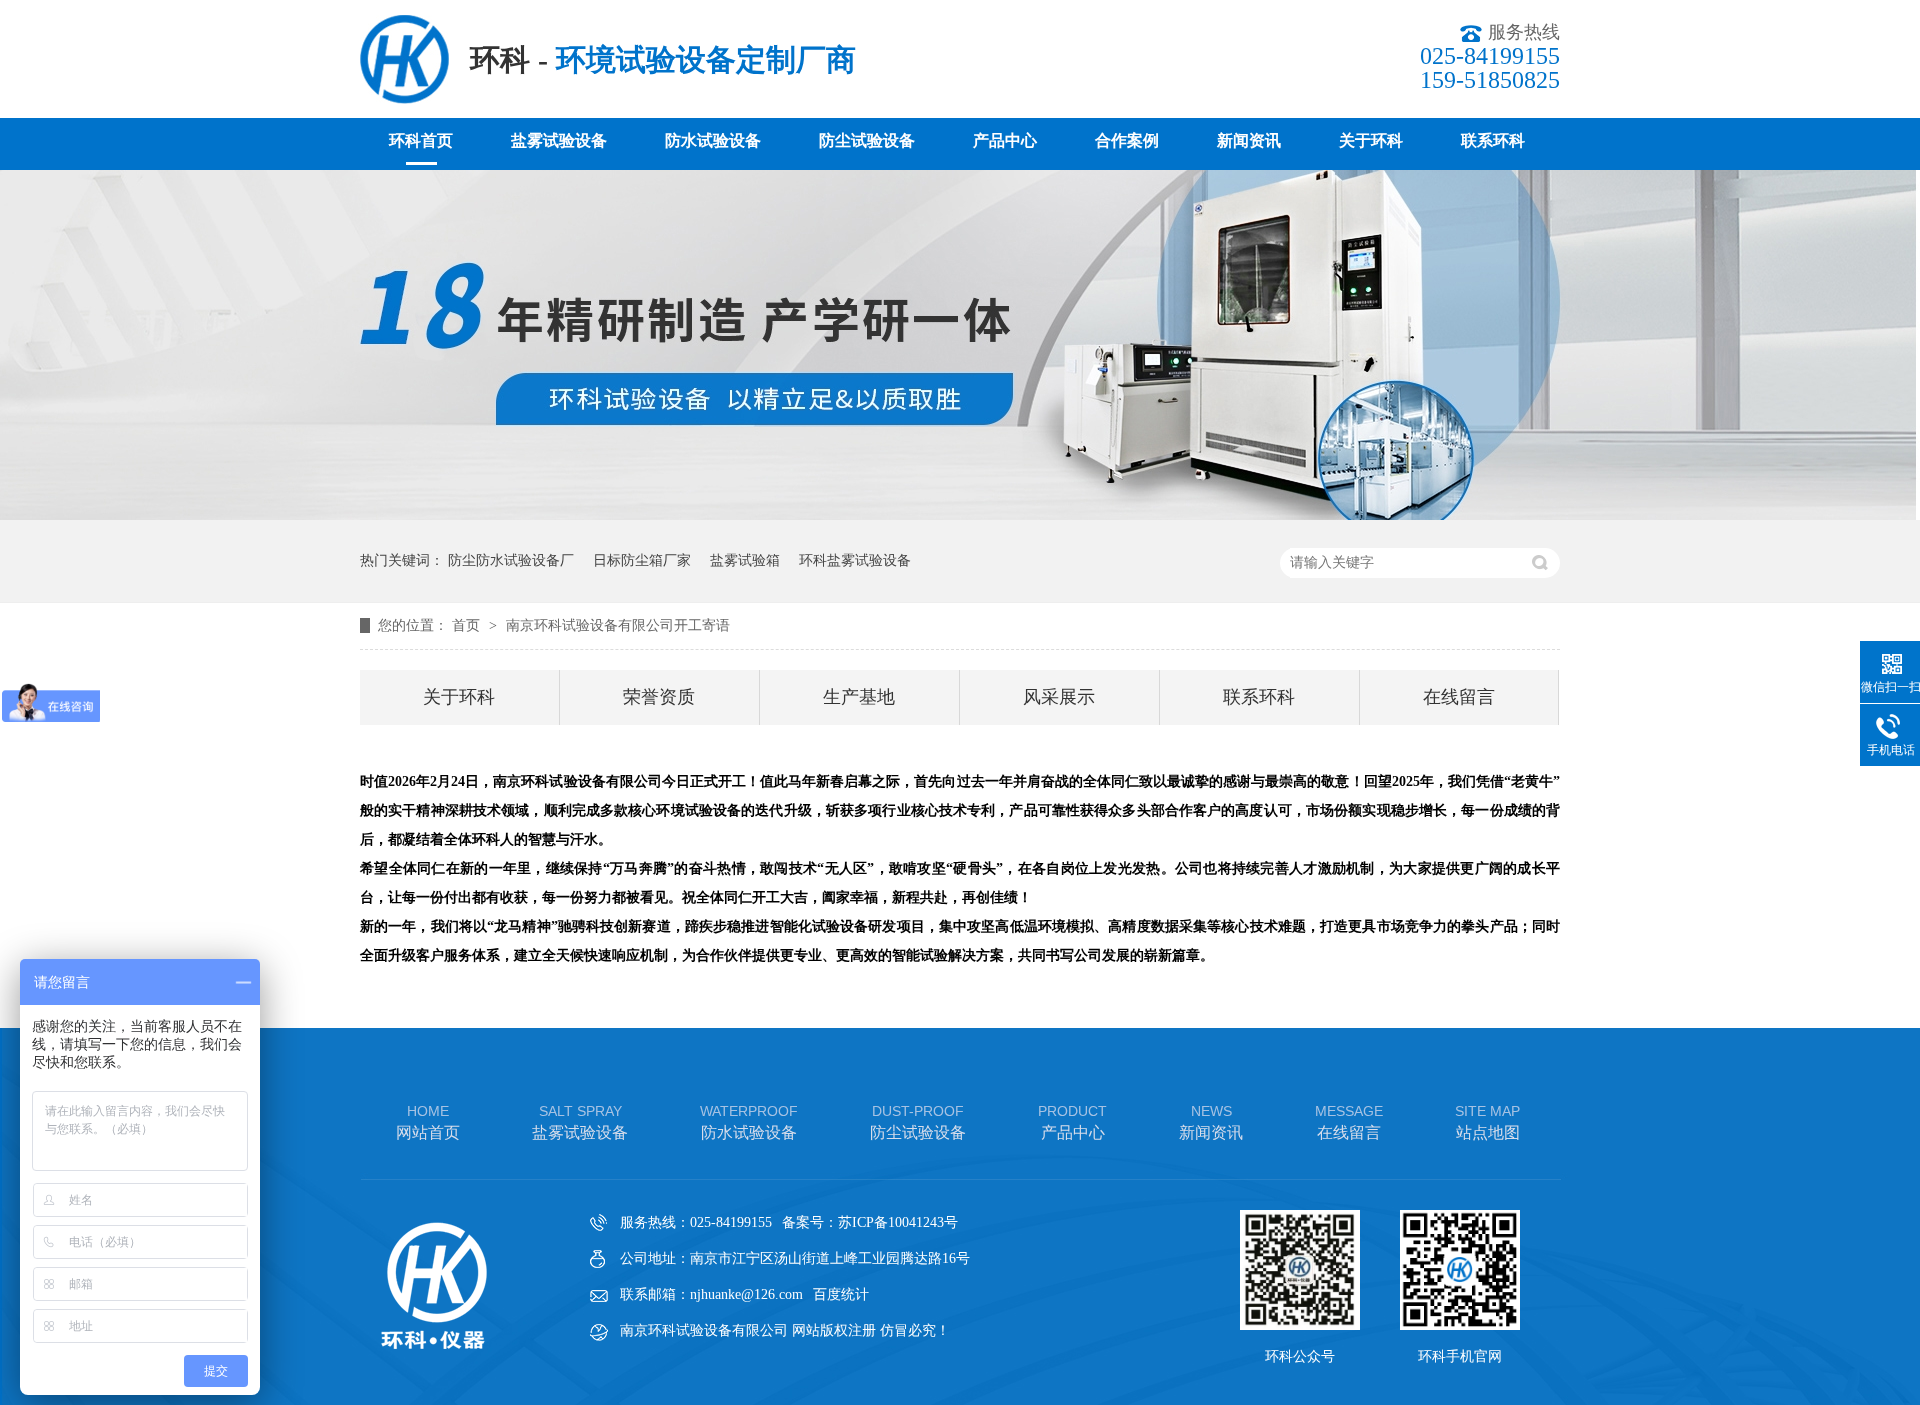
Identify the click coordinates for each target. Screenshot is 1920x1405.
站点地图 (1487, 1122)
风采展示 (1059, 697)
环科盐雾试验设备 (855, 560)
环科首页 (421, 140)
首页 (468, 625)
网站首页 (428, 1122)
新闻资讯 (1249, 140)
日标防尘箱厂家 (642, 560)
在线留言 (1459, 697)
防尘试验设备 (867, 140)
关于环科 (1371, 140)
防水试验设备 (713, 140)
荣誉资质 (659, 697)
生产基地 (859, 697)
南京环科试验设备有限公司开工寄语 (618, 625)
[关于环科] (960, 515)
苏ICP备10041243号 (898, 1222)
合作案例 (1127, 140)
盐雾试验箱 (745, 560)
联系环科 (1493, 140)
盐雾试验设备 (559, 140)
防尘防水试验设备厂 (511, 560)
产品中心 (1005, 140)
